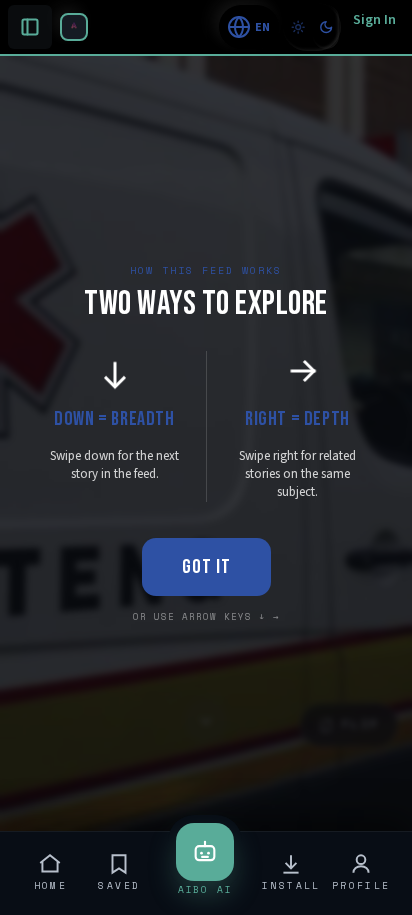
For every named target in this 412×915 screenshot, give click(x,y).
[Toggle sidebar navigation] (74, 27)
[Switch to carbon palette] (326, 27)
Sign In (374, 19)
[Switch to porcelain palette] (298, 27)
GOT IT (206, 567)
